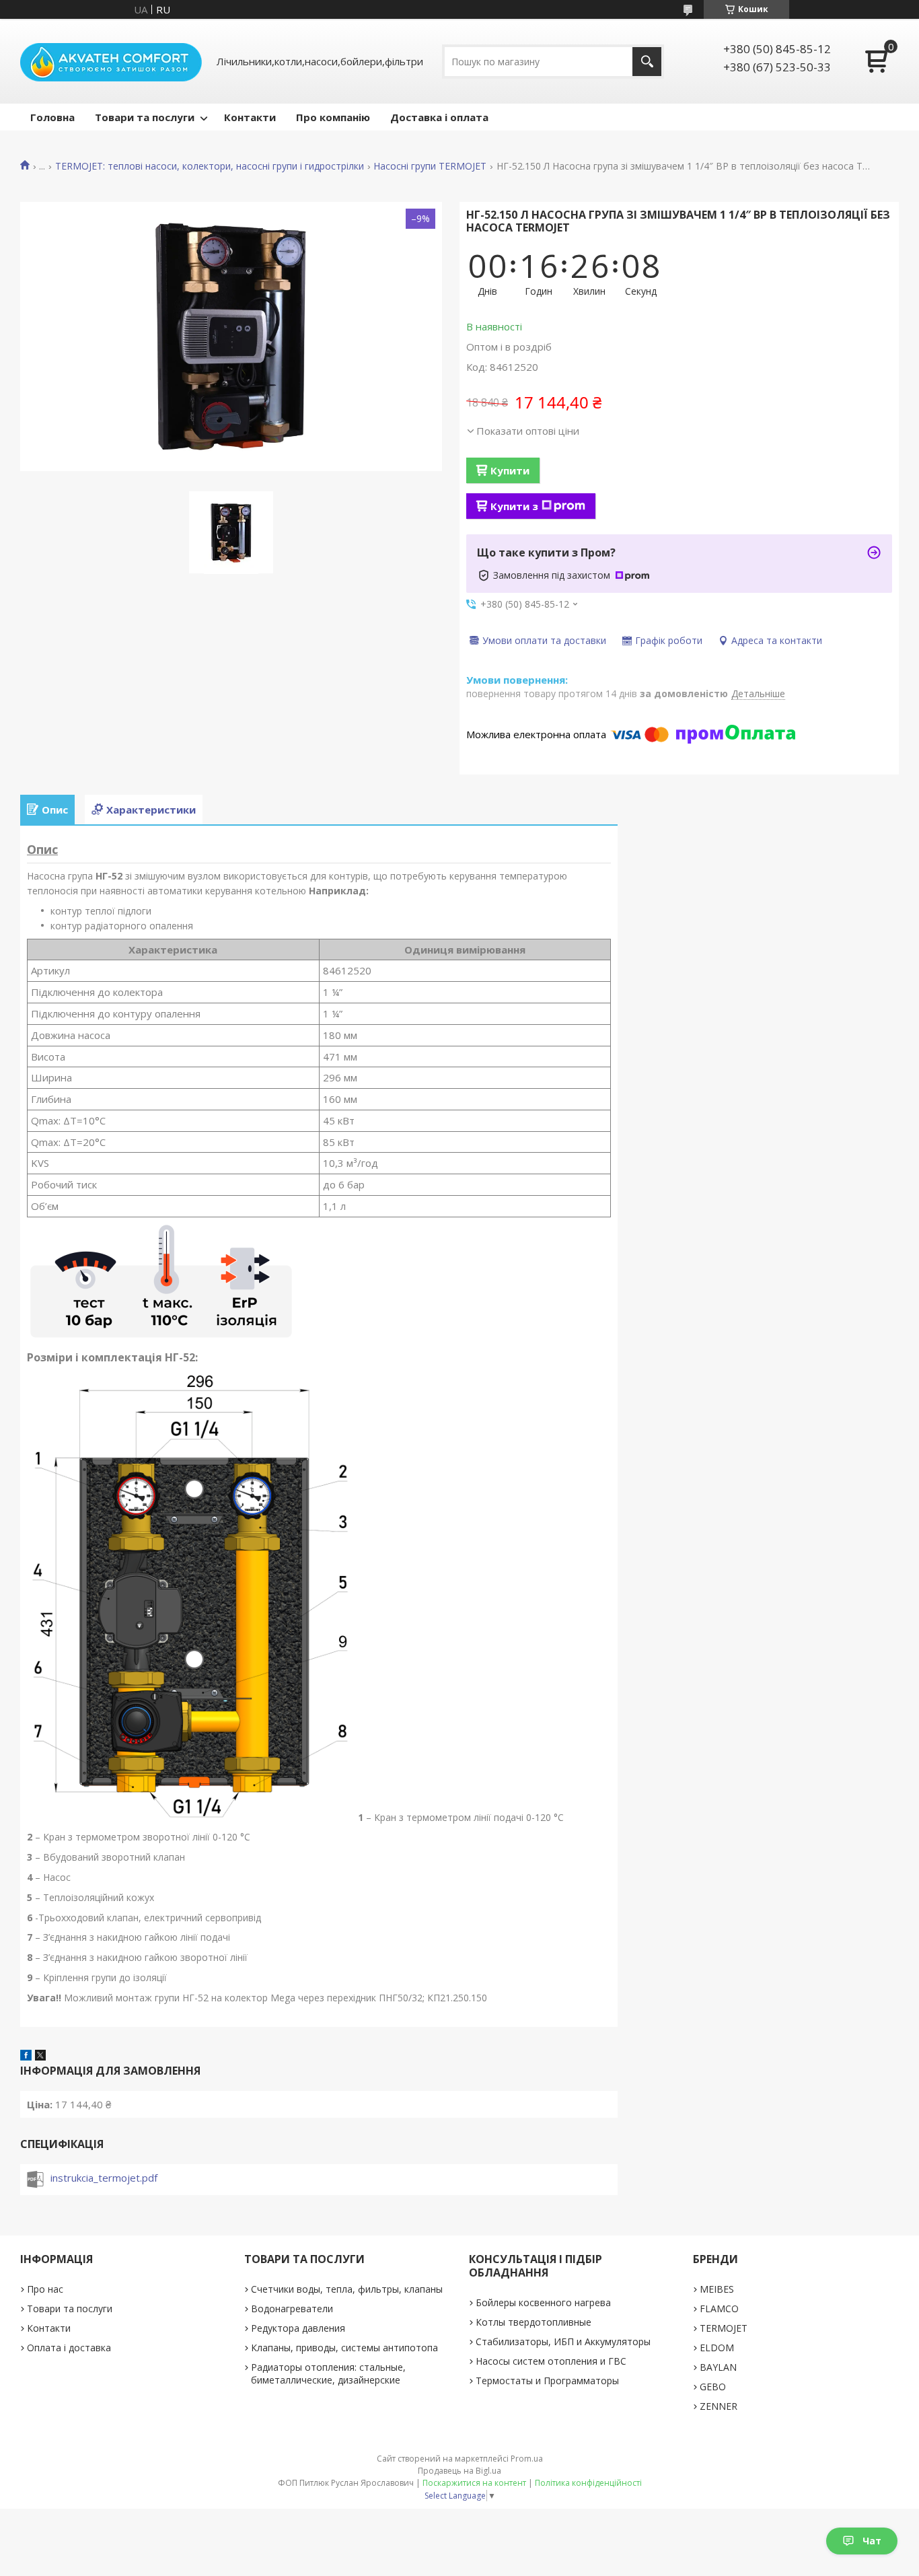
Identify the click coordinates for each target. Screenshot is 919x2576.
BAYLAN (718, 2367)
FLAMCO (719, 2309)
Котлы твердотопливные (534, 2322)
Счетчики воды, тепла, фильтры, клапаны (347, 2289)
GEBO (713, 2387)
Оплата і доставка (69, 2348)
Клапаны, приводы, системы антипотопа (344, 2348)
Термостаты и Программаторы (547, 2381)
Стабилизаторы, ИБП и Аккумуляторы (563, 2341)
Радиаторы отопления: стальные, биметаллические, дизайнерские (328, 2373)
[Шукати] (647, 62)
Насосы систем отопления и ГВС (551, 2361)
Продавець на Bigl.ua (459, 2471)
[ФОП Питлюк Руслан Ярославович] (111, 61)
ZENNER (719, 2406)
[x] (40, 2056)
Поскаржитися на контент (474, 2483)
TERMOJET (724, 2328)
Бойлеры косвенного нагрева (543, 2302)
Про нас (45, 2289)
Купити (510, 470)
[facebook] (26, 2056)
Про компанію (333, 117)
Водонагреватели (292, 2309)
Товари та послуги (145, 117)
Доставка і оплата (439, 117)
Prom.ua (527, 2459)
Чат (872, 2541)
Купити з (514, 506)
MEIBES (717, 2289)
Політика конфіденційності (588, 2483)
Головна (52, 117)
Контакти (250, 117)
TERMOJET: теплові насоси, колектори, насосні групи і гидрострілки (210, 166)
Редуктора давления (298, 2328)
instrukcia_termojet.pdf (104, 2178)
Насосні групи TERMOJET (430, 166)
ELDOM (717, 2348)
